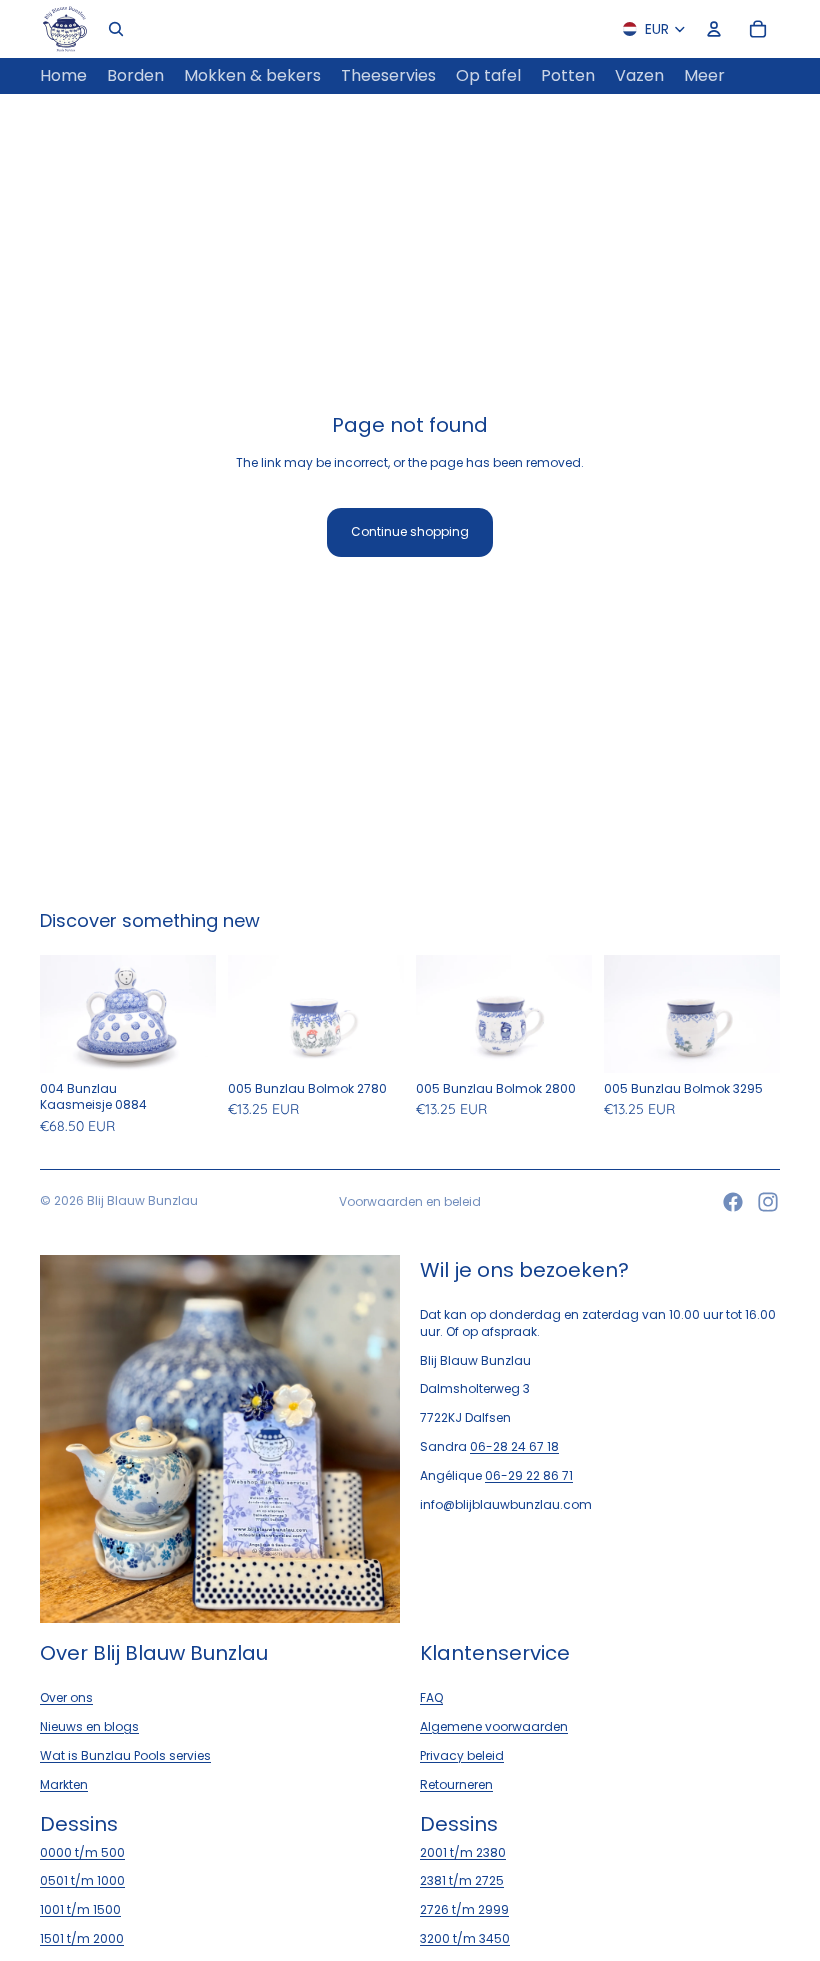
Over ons (66, 1697)
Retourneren (456, 1784)
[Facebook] (733, 1202)
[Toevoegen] (185, 1042)
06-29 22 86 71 (529, 1475)
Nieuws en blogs (89, 1726)
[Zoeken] (116, 29)
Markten (64, 1784)
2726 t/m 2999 (464, 1909)
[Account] (714, 29)
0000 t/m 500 (82, 1851)
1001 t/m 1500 (80, 1909)
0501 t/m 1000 (82, 1880)
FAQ (431, 1697)
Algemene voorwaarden (494, 1726)
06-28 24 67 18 (514, 1446)
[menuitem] (704, 76)
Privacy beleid (462, 1755)
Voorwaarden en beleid (410, 1201)
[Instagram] (768, 1202)
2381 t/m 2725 (462, 1880)
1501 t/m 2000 (82, 1938)
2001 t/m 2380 (463, 1851)
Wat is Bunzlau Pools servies (125, 1755)
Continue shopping (410, 531)
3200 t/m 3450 (465, 1938)
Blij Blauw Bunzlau (142, 1200)
